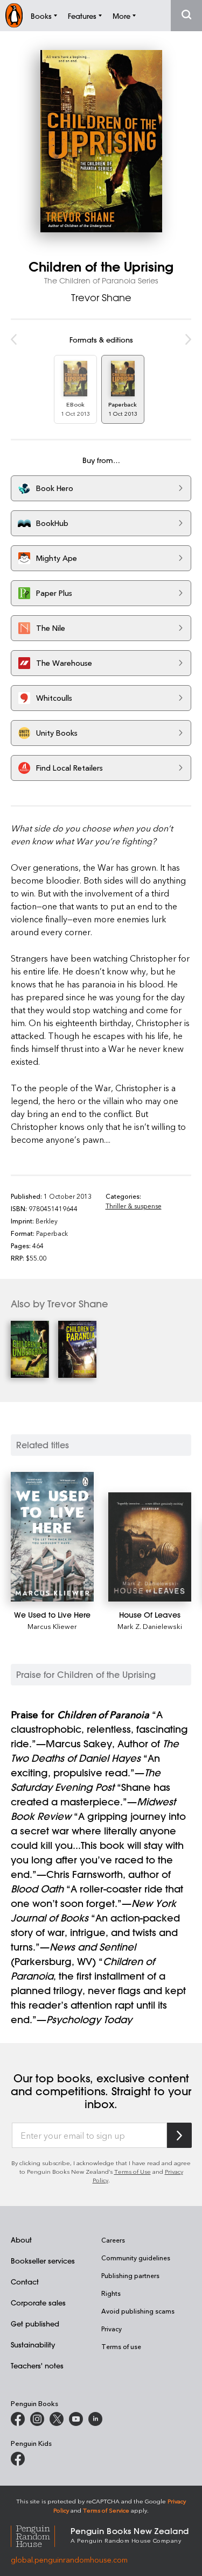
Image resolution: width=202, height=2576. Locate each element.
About (21, 2240)
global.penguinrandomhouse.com (69, 2560)
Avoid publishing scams (138, 2311)
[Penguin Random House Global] (41, 2535)
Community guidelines (136, 2258)
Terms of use (121, 2346)
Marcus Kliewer (52, 1626)
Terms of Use (133, 2171)
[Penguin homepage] (14, 15)
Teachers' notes (37, 2365)
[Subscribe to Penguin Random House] (179, 2135)
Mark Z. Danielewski (150, 1626)
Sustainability (33, 2344)
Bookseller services (43, 2261)
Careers (113, 2240)
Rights (111, 2293)
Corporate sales (38, 2303)
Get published (35, 2324)
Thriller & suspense (134, 1206)
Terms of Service (106, 2510)
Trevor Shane (101, 297)
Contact (25, 2282)
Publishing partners (130, 2275)
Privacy (112, 2329)
